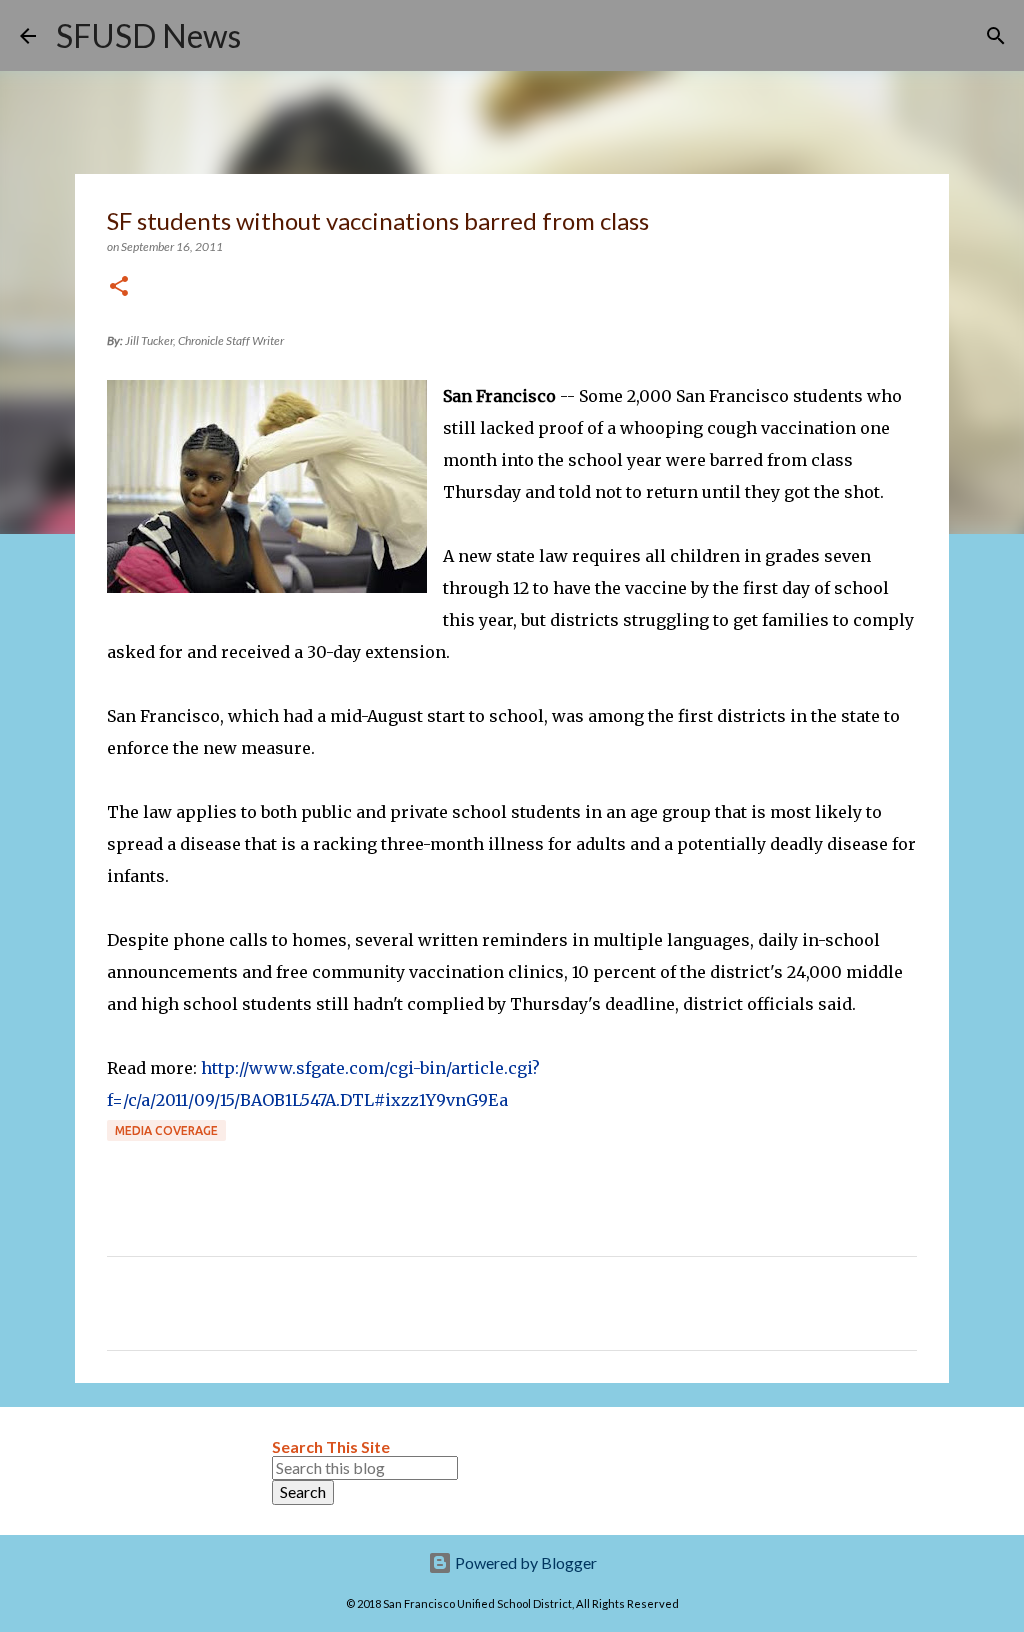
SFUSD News (148, 35)
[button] (119, 287)
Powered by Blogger (524, 1562)
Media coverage (166, 1130)
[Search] (269, 36)
